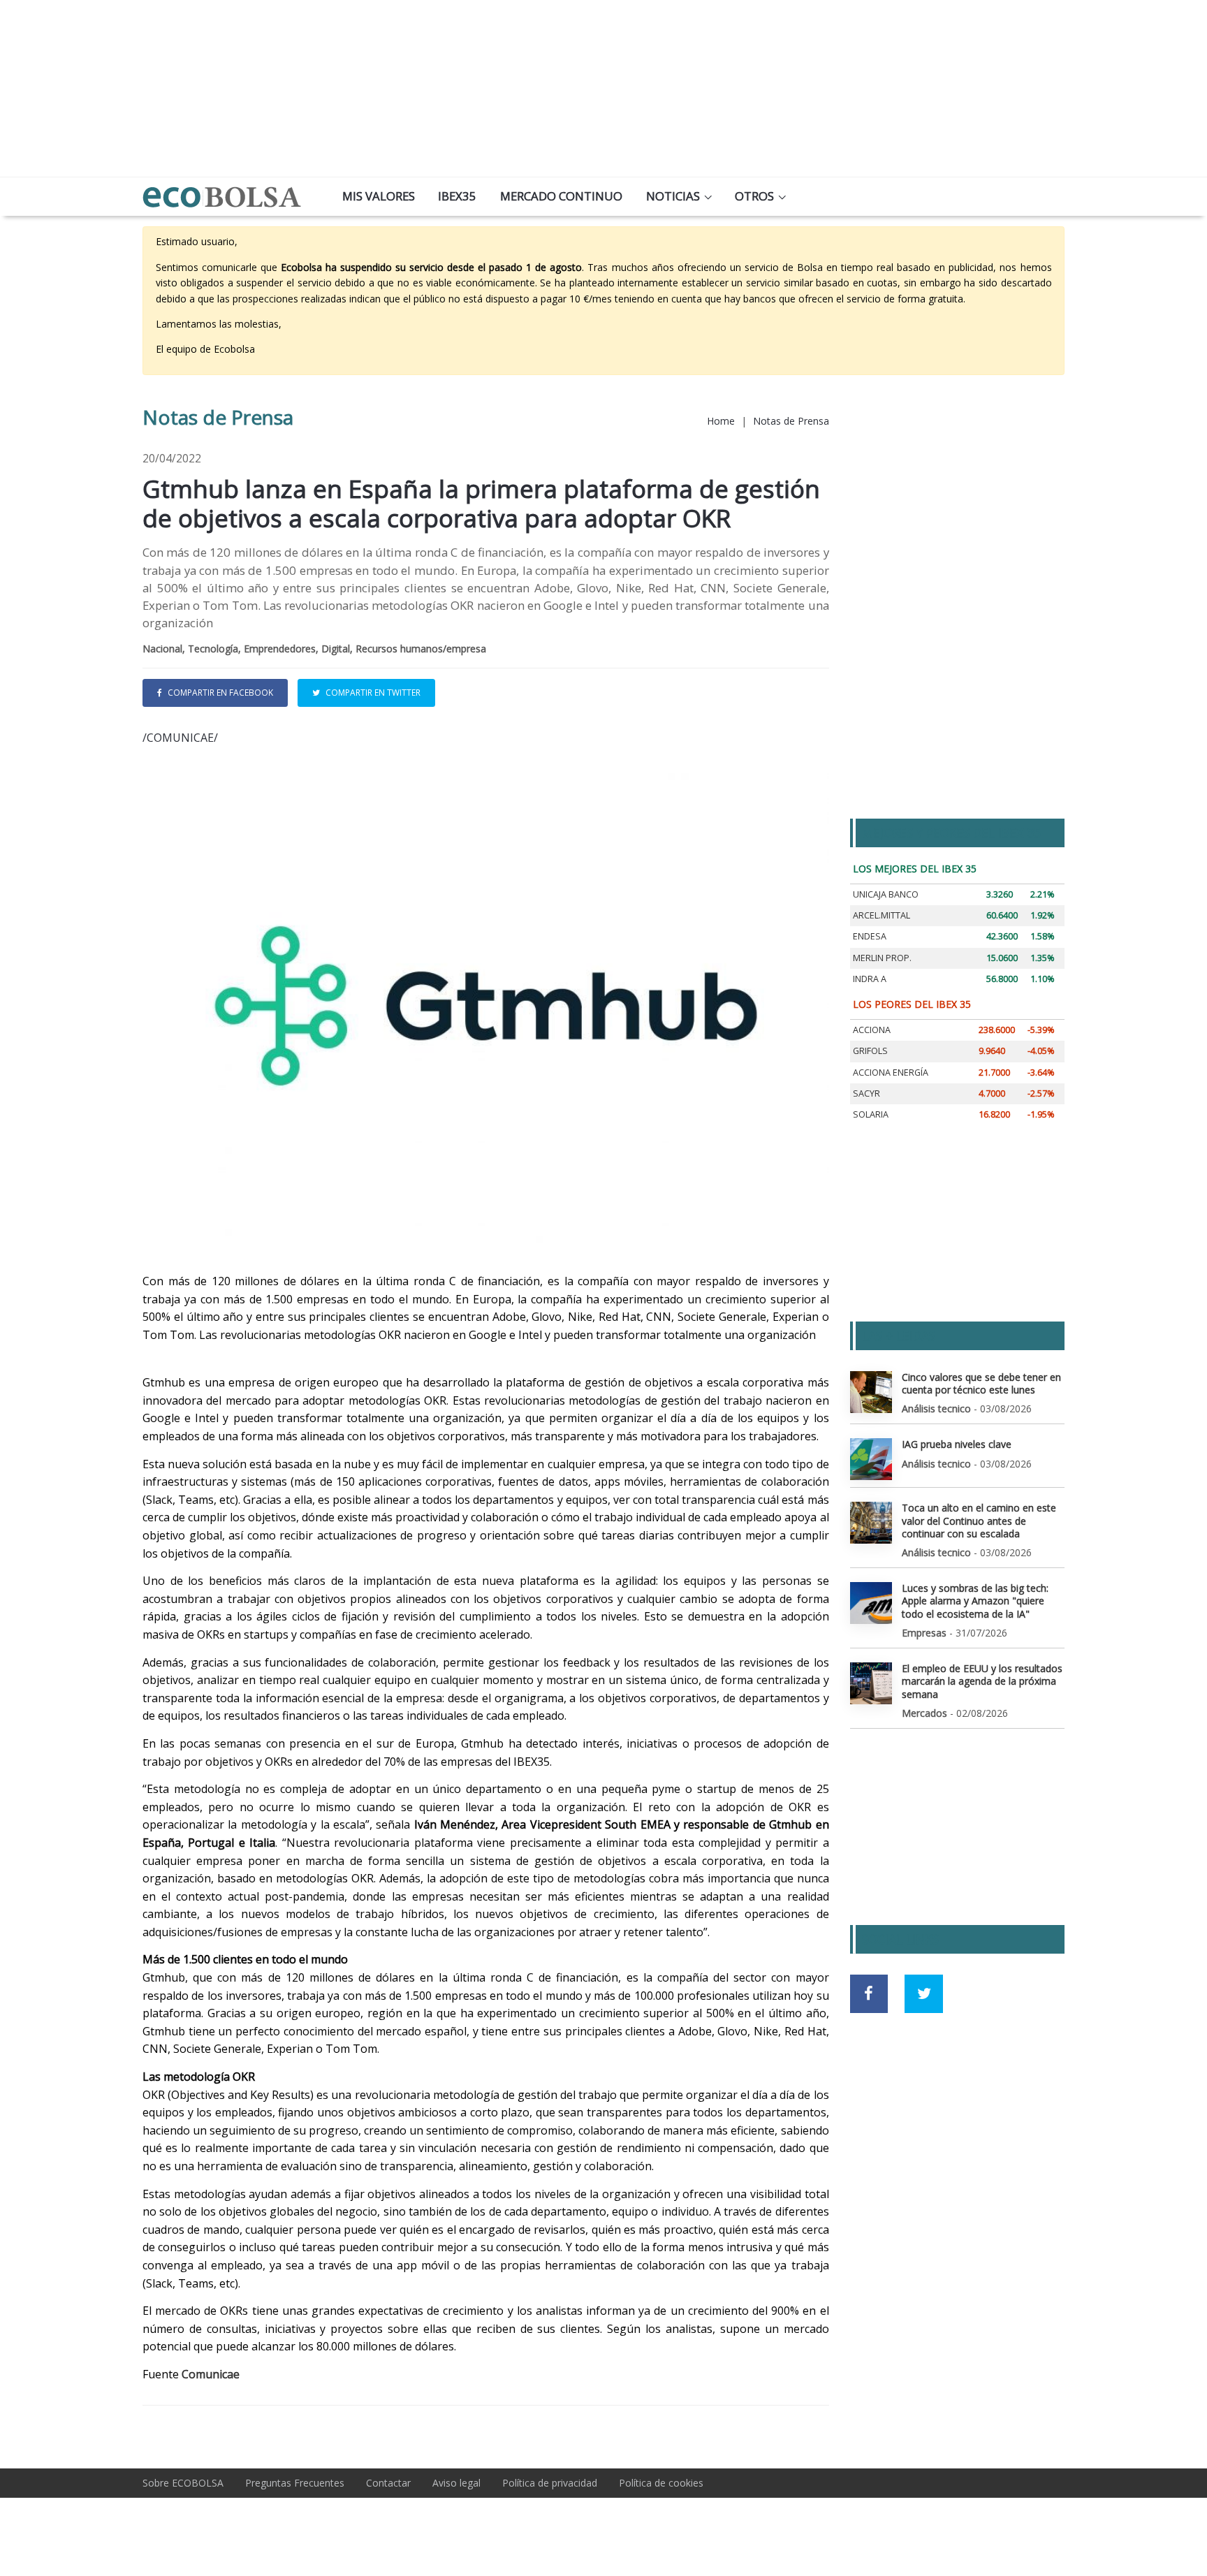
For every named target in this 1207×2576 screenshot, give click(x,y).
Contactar (388, 2483)
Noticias (673, 196)
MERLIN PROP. (882, 958)
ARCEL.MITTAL (882, 915)
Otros (754, 196)
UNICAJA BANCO (886, 894)
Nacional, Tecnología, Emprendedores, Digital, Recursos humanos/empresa (314, 649)
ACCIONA (872, 1030)
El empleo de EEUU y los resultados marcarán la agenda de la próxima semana (982, 1681)
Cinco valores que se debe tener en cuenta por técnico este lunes (981, 1383)
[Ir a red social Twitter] (924, 1994)
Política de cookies (661, 2483)
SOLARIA (871, 1114)
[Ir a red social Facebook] (869, 1994)
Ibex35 (457, 196)
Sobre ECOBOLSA (183, 2483)
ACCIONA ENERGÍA (891, 1073)
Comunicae (211, 2374)
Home (721, 421)
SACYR (866, 1093)
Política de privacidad (550, 2483)
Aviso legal (456, 2483)
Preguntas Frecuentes (295, 2483)
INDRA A (870, 979)
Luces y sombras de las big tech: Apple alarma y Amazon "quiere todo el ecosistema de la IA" (975, 1601)
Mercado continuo (561, 196)
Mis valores (379, 196)
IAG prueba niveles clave (957, 1444)
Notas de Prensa (791, 421)
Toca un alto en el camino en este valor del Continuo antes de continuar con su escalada (979, 1520)
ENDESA (870, 936)
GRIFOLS (870, 1051)
